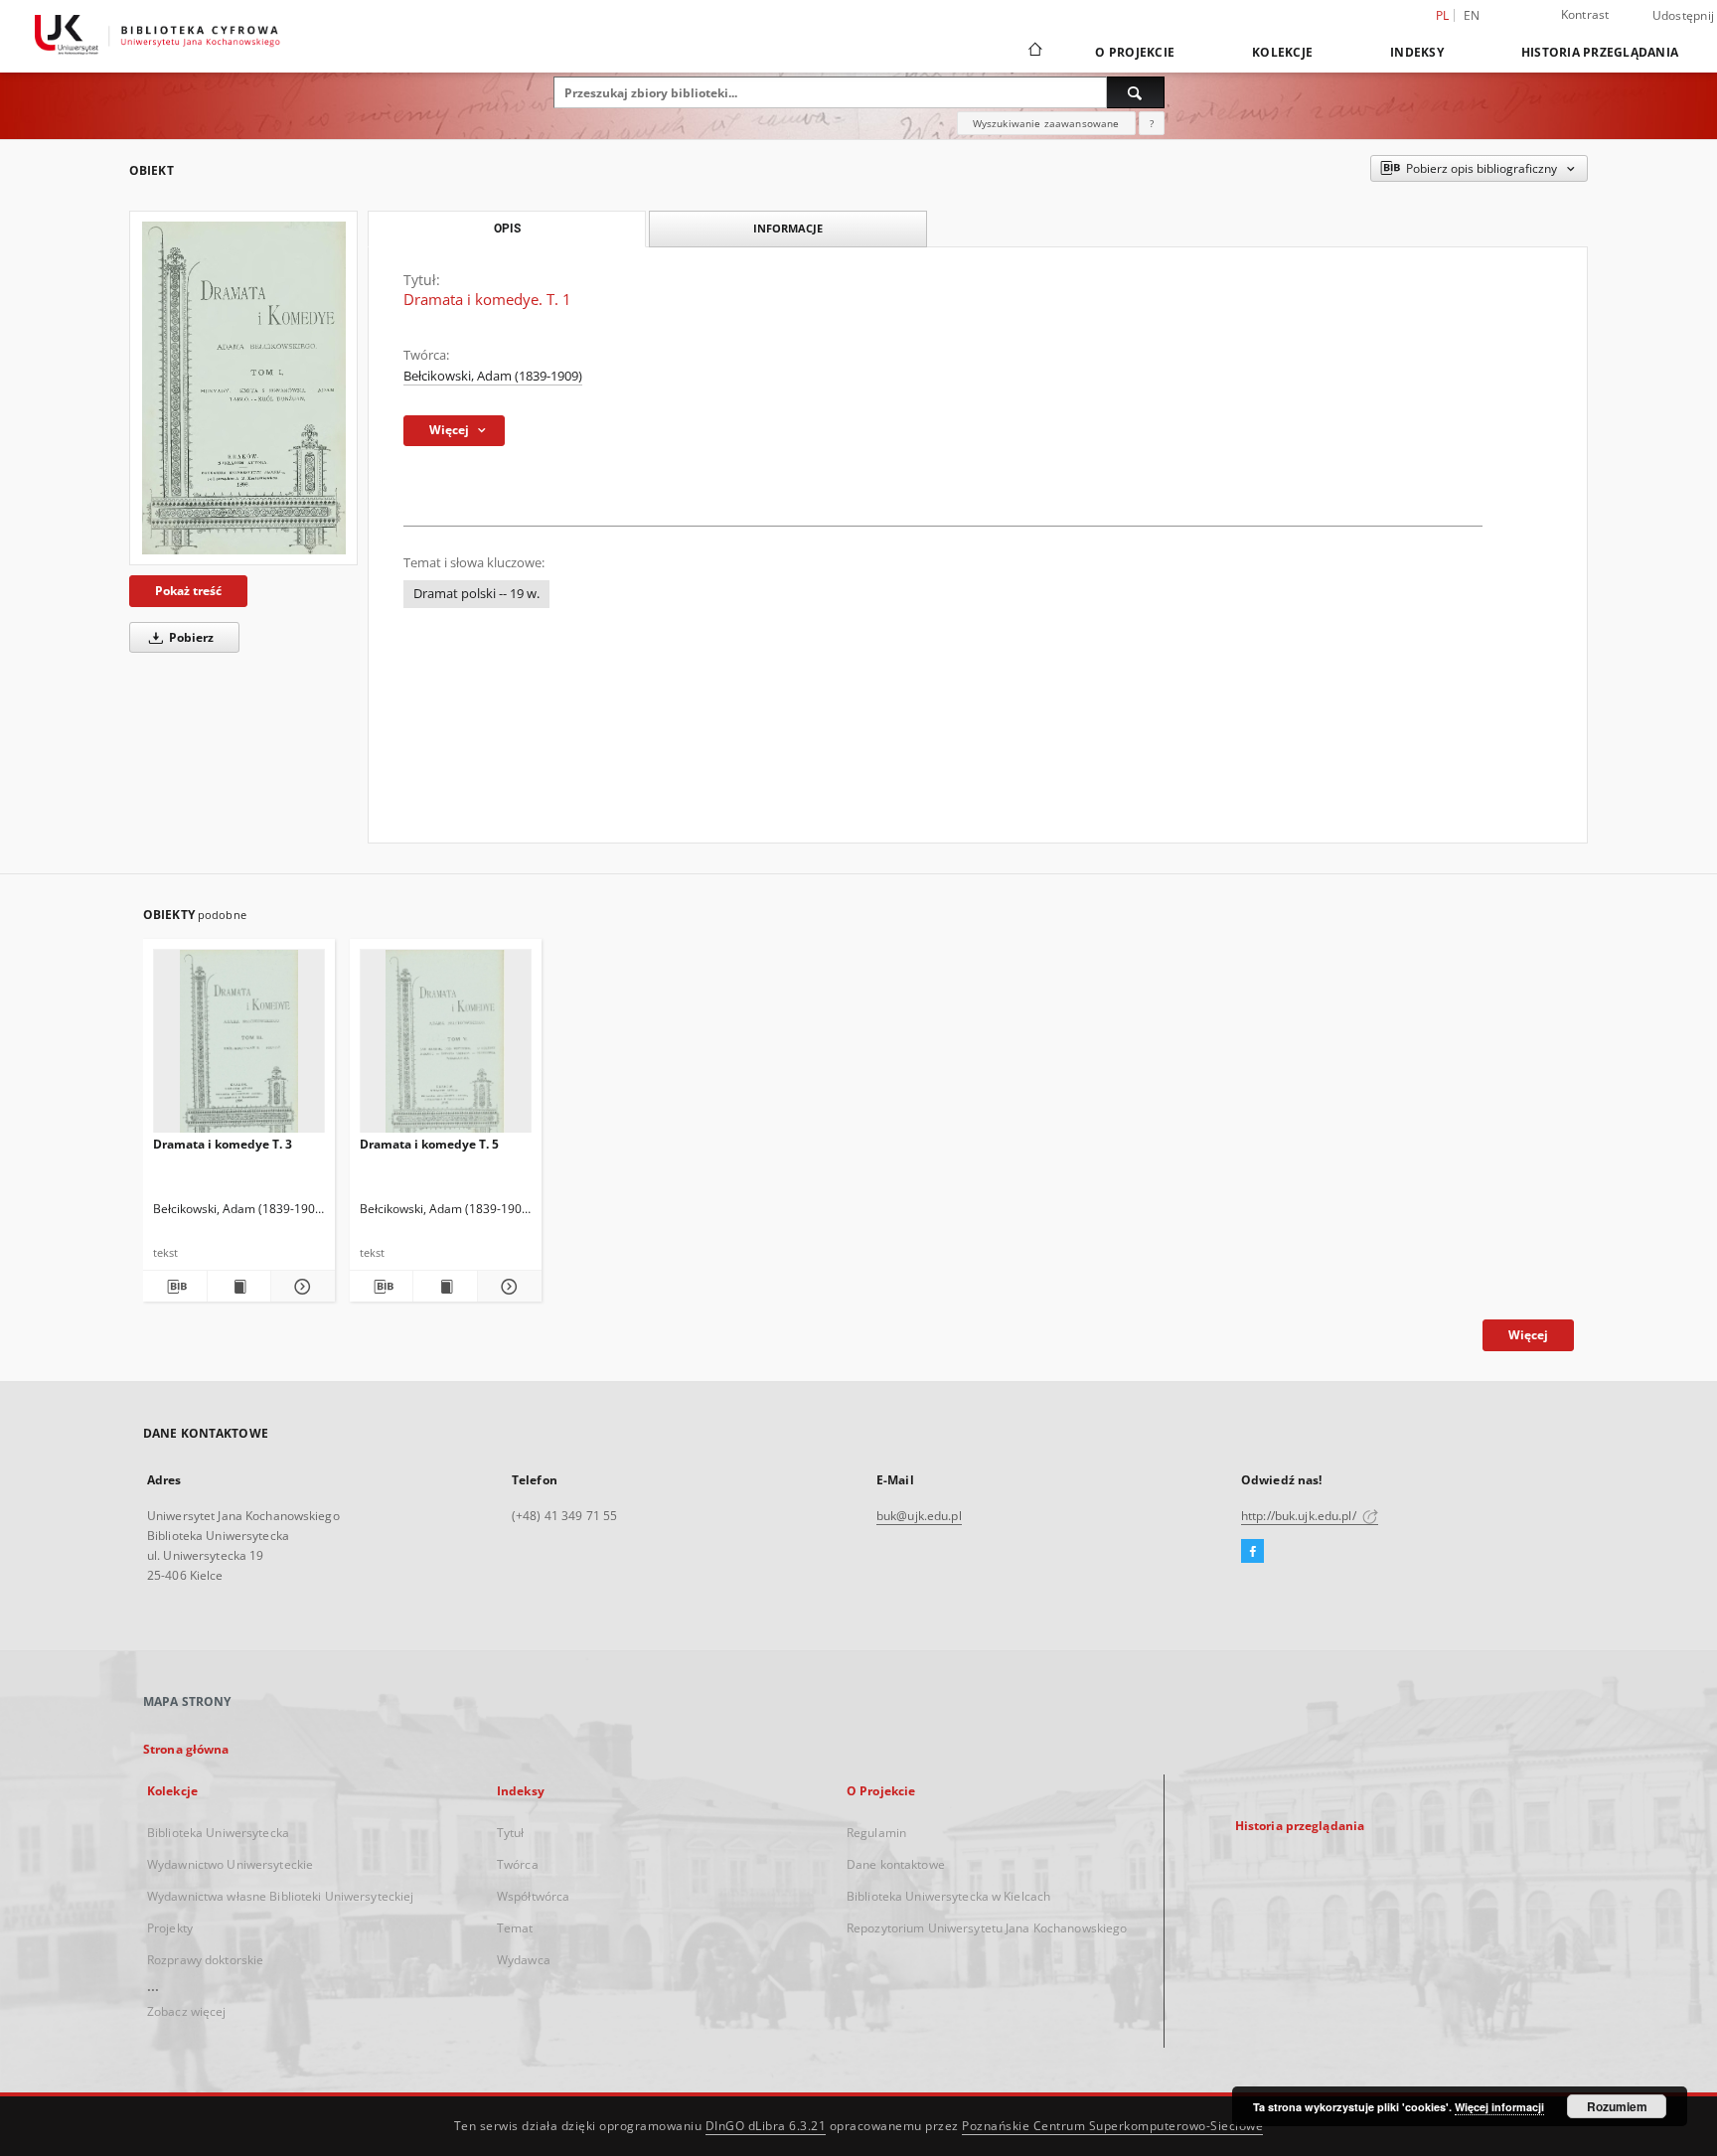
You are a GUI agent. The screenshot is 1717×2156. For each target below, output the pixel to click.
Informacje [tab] (788, 228)
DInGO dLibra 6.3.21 (766, 2126)
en (1472, 15)
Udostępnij (1684, 16)
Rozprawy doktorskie (205, 1960)
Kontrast (1585, 14)
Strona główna (186, 1749)
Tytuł (511, 1833)
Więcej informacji (1499, 2107)
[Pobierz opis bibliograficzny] (175, 1287)
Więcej (1528, 1335)
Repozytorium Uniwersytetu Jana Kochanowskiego (987, 1928)
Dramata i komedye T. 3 (223, 1144)
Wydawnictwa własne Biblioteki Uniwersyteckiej (280, 1896)
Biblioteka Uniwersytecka (218, 1833)
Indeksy (1417, 52)
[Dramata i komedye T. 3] (239, 1047)
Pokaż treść (188, 591)
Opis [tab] (507, 229)
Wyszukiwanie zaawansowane (1046, 123)
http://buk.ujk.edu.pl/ (1300, 1516)
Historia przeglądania (1600, 52)
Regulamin (876, 1833)
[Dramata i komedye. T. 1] (243, 388)
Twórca (518, 1864)
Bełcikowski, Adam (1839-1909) (493, 376)
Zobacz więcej (187, 2011)
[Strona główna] (1034, 52)
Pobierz (190, 637)
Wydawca (524, 1960)
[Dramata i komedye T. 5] (446, 1047)
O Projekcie (1135, 52)
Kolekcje (1282, 52)
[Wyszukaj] (1136, 92)
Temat (515, 1928)
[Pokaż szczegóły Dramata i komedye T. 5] (507, 1287)
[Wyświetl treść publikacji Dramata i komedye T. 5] (445, 1287)
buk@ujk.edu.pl (919, 1516)
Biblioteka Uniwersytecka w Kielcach (948, 1896)
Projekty (170, 1928)
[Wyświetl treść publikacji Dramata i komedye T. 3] (239, 1287)
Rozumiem (1617, 2106)
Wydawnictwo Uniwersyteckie (230, 1864)
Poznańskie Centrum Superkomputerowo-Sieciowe (1112, 2126)
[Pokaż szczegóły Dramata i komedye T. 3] (300, 1287)
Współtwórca (533, 1896)
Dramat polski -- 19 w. (476, 594)
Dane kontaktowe (896, 1864)
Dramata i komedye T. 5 (429, 1144)
